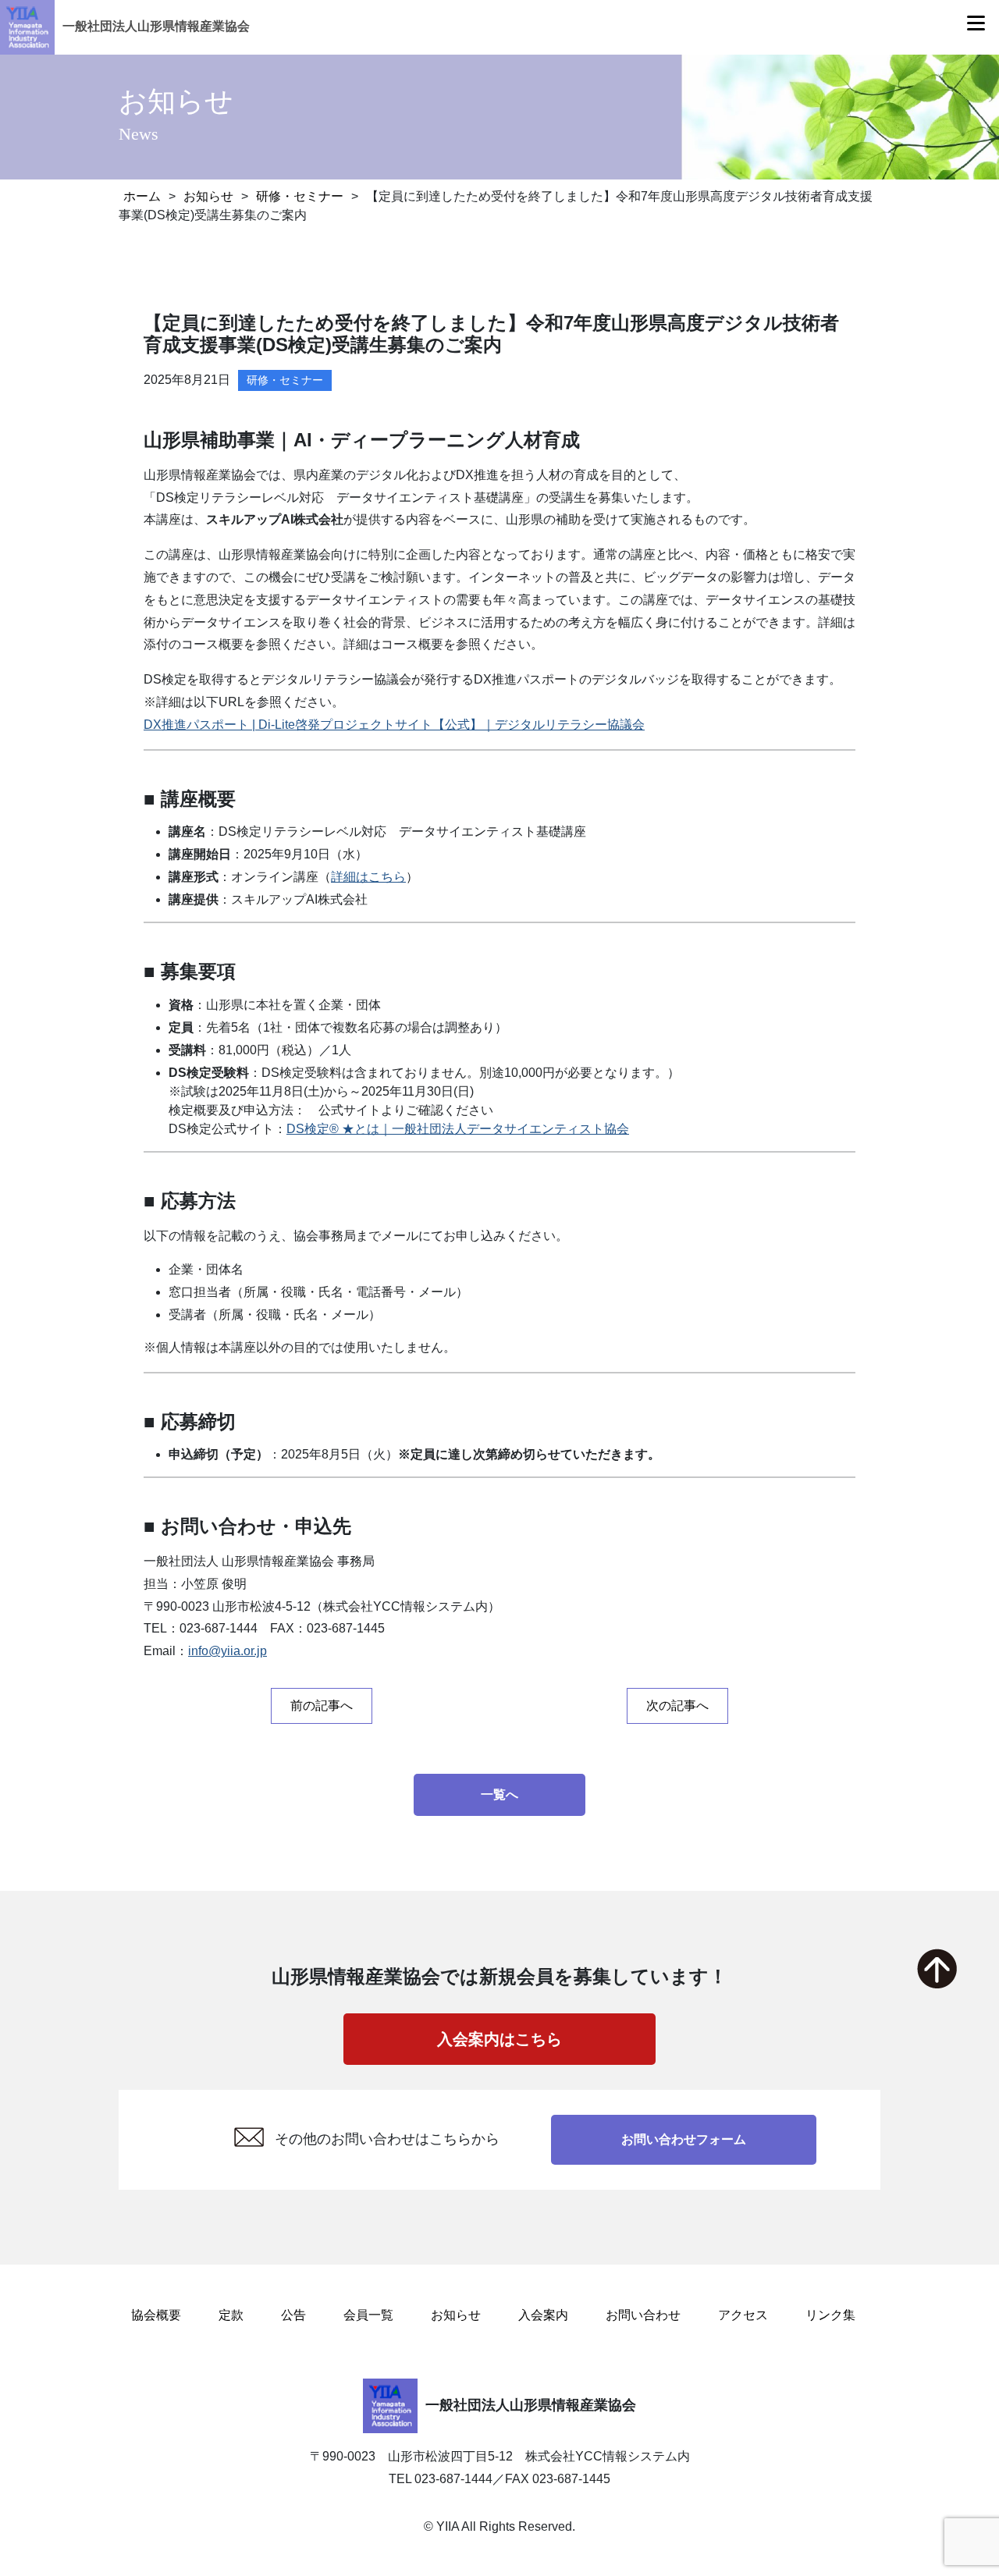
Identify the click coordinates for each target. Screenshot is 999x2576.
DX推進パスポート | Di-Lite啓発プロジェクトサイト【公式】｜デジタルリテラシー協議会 (394, 725)
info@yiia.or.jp (228, 1651)
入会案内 (543, 2315)
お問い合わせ (643, 2315)
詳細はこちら (368, 877)
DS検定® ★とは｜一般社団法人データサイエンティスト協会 (458, 1129)
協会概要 (156, 2315)
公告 (293, 2315)
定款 (231, 2315)
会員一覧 (368, 2315)
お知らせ (456, 2315)
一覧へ (499, 1794)
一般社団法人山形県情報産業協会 (156, 26)
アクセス (743, 2315)
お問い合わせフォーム (684, 2139)
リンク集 (830, 2315)
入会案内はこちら (499, 2039)
